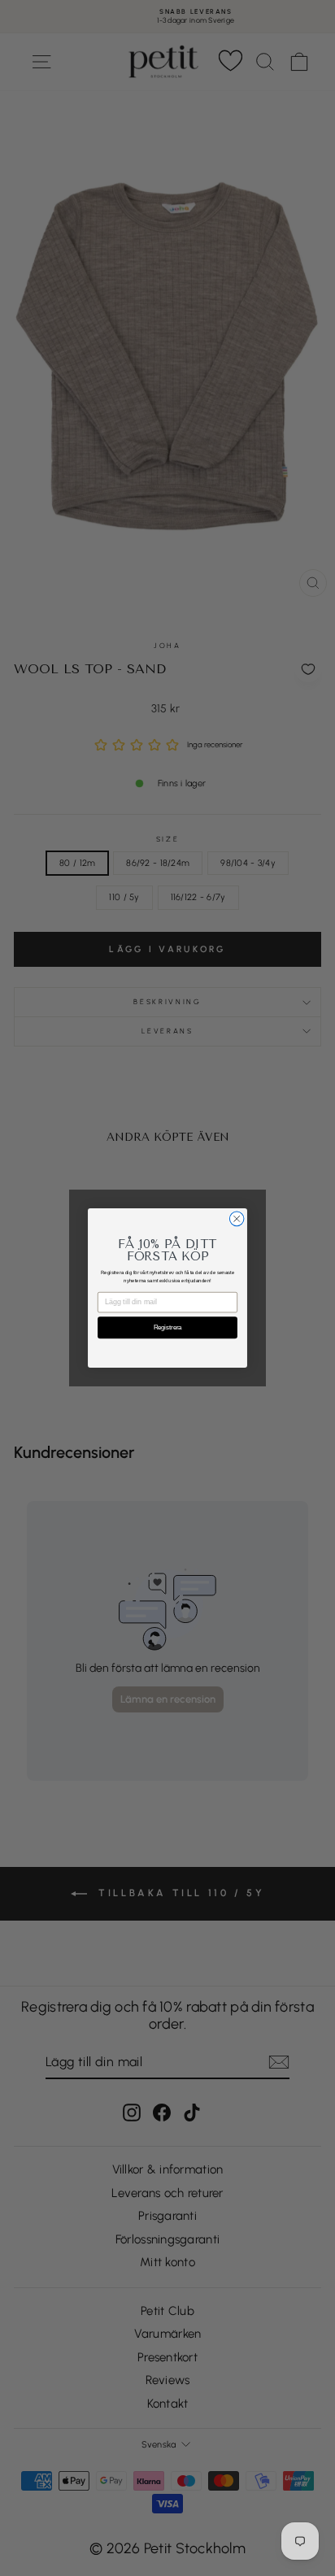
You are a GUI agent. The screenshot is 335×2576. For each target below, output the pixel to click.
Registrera (167, 1327)
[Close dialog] (237, 1219)
